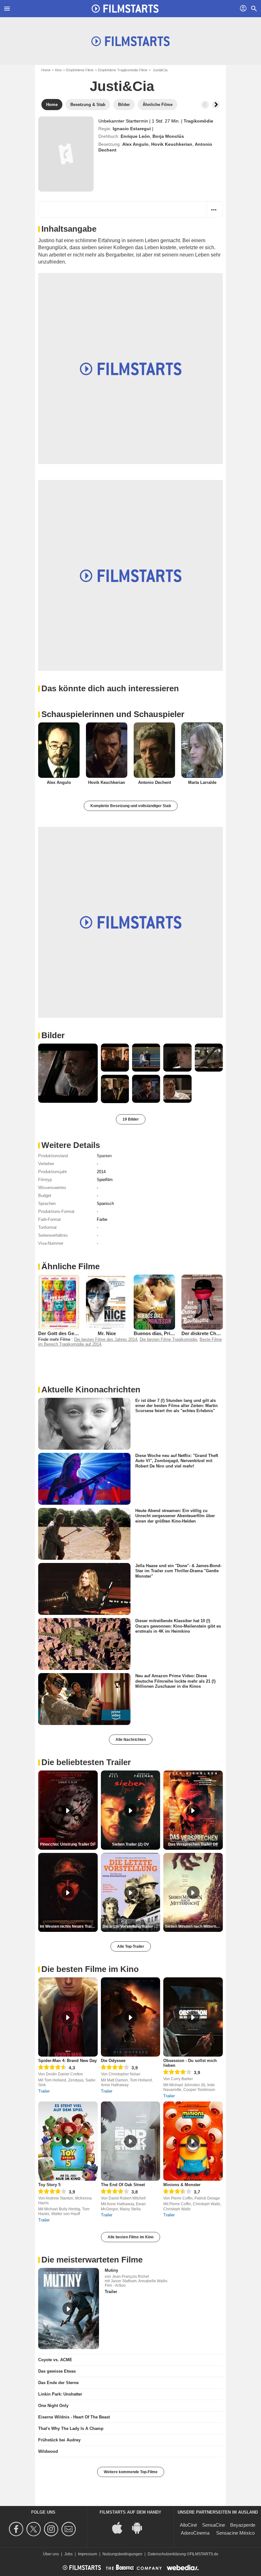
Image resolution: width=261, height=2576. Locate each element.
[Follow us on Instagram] (52, 2529)
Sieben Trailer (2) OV (130, 1844)
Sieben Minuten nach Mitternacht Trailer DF (194, 1926)
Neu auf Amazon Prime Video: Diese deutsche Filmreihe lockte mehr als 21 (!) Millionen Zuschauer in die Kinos (175, 1681)
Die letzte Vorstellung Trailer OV (131, 1926)
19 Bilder (131, 1119)
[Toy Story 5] (68, 2141)
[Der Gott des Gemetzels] (59, 1302)
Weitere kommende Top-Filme (131, 2472)
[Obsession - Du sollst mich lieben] (193, 2017)
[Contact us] (70, 2529)
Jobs (68, 2554)
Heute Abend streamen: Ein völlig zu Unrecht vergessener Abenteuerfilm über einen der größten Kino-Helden (175, 1516)
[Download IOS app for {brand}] (121, 2527)
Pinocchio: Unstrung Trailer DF (68, 1844)
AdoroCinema (195, 2533)
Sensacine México (235, 2533)
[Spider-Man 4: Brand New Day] (68, 2017)
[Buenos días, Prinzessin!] (154, 1302)
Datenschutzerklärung (167, 2554)
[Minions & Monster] (193, 2141)
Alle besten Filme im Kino (130, 2237)
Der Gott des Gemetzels (65, 1333)
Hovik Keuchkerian (172, 144)
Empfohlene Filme (80, 70)
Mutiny (111, 2270)
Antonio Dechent (155, 782)
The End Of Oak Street (123, 2185)
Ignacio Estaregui (132, 129)
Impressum (88, 2554)
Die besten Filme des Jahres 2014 (106, 1339)
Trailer (44, 2091)
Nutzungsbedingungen (122, 2554)
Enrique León (135, 136)
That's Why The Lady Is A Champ (71, 2428)
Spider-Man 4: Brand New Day (67, 2061)
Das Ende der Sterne (58, 2383)
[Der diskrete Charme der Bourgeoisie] (202, 1302)
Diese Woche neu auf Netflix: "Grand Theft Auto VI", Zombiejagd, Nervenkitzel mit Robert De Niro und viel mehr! (177, 1461)
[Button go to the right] (216, 105)
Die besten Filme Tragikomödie (168, 1339)
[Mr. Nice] (107, 1302)
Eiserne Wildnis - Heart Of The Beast (74, 2417)
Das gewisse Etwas (57, 2371)
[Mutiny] (69, 2309)
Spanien (104, 1156)
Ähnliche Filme (71, 1266)
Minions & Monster (182, 2185)
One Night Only (53, 2406)
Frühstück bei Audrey (59, 2440)
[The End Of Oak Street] (131, 2141)
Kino (58, 70)
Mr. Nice (107, 1333)
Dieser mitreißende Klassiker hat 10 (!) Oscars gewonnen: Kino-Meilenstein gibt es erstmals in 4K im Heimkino (178, 1626)
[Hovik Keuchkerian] (107, 750)
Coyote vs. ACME (55, 2360)
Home (46, 70)
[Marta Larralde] (202, 750)
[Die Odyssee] (131, 2017)
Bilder (53, 1035)
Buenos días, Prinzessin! (161, 1333)
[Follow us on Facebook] (17, 2529)
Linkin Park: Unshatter (60, 2394)
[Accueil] (125, 9)
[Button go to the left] (205, 105)
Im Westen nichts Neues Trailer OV (69, 1926)
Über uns (51, 2554)
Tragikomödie (198, 121)
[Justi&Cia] (66, 154)
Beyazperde (243, 2525)
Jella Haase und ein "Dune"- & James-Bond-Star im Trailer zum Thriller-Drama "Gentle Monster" (178, 1571)
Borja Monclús (168, 136)
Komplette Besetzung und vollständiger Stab (131, 806)
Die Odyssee (113, 2061)
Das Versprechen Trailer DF (193, 1844)
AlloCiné (188, 2525)
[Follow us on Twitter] (35, 2529)
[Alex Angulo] (59, 750)
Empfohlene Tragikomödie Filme (123, 70)
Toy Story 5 (49, 2185)
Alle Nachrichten (131, 1740)
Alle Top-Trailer (131, 1946)
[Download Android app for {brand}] (140, 2527)
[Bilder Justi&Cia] (68, 1073)
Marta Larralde (202, 782)
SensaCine (214, 2525)
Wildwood (48, 2451)
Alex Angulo (135, 144)
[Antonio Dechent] (154, 750)
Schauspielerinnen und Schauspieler (113, 714)
